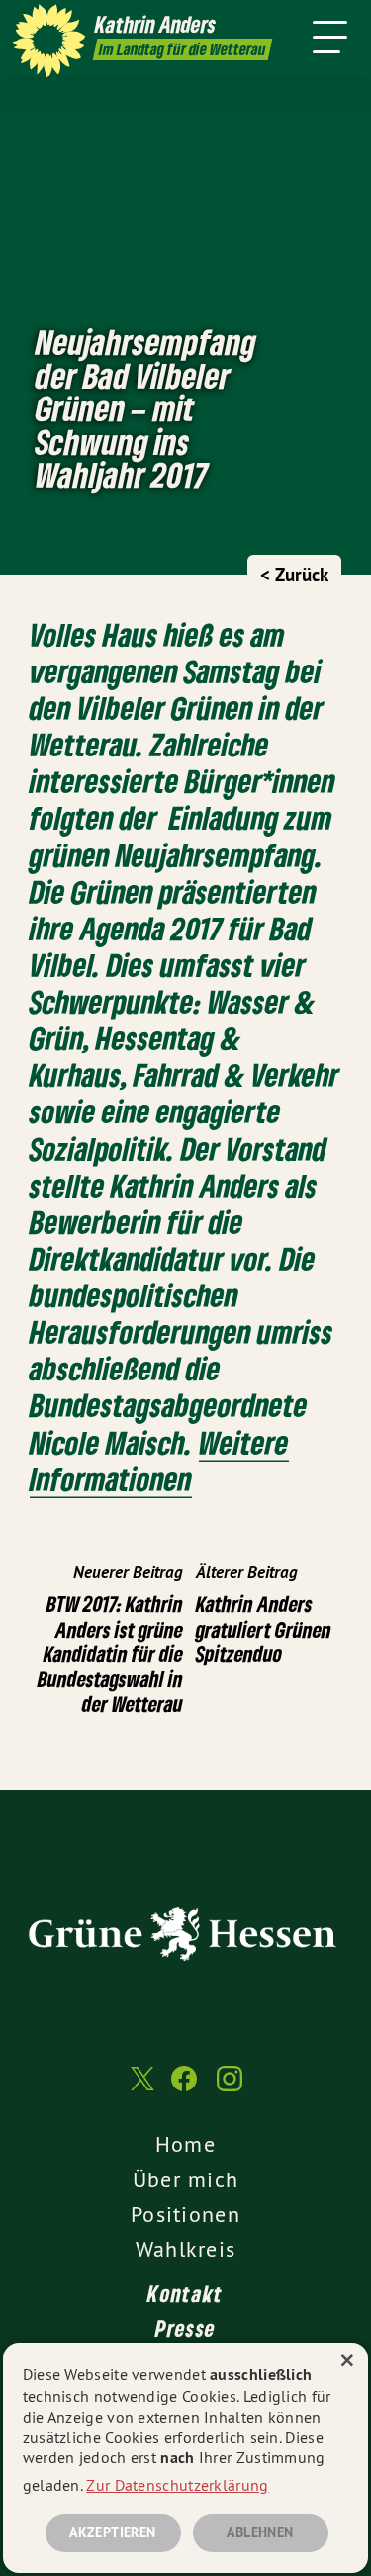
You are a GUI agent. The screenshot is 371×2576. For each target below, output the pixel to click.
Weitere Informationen (159, 1461)
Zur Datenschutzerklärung (177, 2485)
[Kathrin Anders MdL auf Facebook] (184, 2088)
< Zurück (294, 575)
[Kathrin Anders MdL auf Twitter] (140, 2089)
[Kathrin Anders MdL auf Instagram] (230, 2088)
